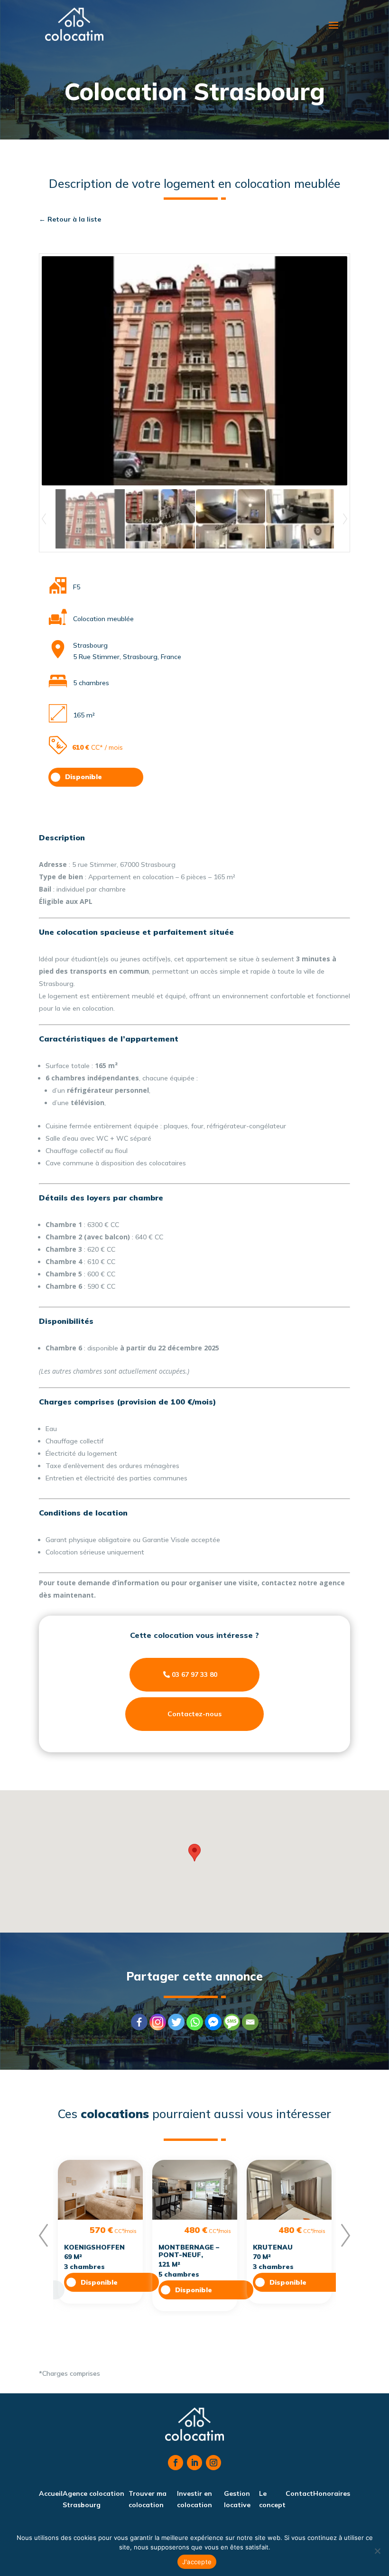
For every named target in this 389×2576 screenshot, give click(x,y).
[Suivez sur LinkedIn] (194, 2463)
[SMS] (232, 2022)
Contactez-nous (194, 1714)
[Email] (250, 2022)
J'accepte (197, 2562)
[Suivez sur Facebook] (176, 2463)
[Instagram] (158, 2022)
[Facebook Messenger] (213, 2022)
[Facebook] (139, 2022)
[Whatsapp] (195, 2022)
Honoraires (332, 2493)
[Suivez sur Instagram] (213, 2463)
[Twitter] (176, 2022)
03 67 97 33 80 (194, 1674)
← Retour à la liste (70, 219)
